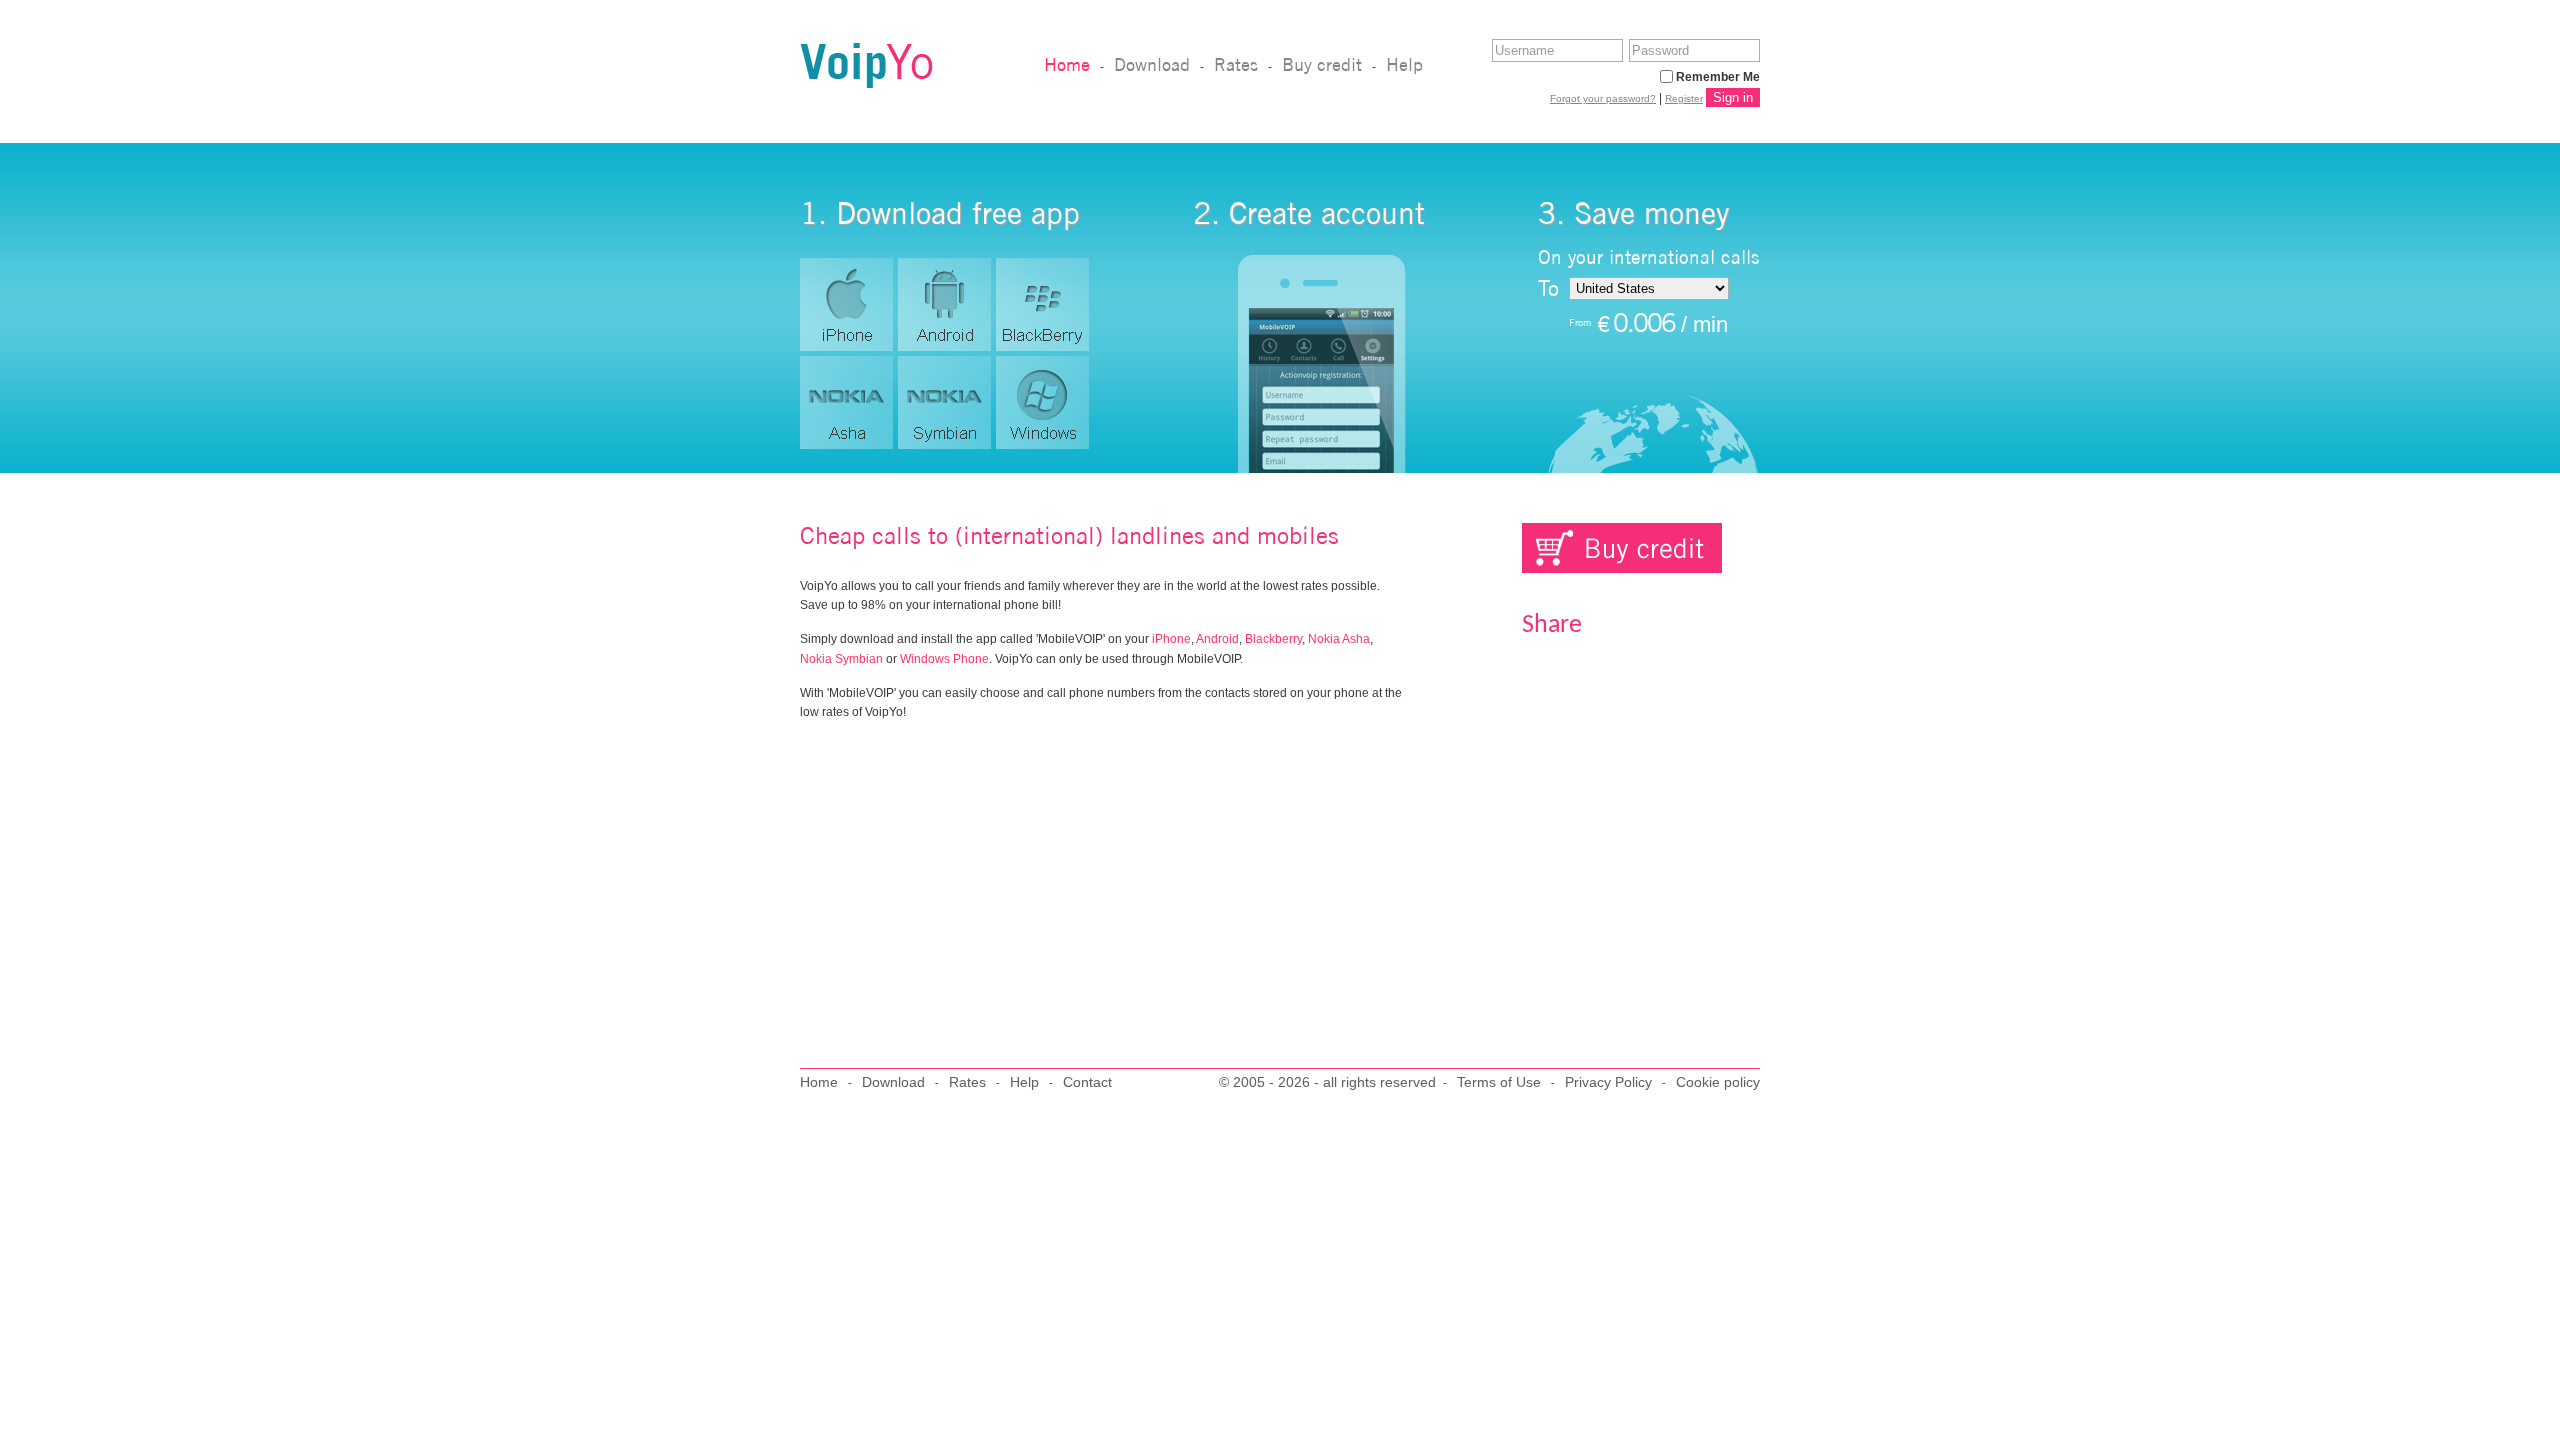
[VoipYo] (866, 81)
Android (1217, 639)
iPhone (1171, 639)
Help (1404, 64)
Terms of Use (1499, 1082)
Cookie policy (1718, 1082)
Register (1684, 98)
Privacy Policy (1608, 1082)
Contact (1087, 1082)
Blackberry (1273, 639)
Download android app (944, 304)
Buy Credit (1622, 548)
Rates (1236, 64)
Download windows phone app (1042, 402)
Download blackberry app (1042, 304)
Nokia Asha (1339, 639)
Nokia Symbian (841, 659)
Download (1152, 64)
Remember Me (1718, 77)
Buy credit (1322, 64)
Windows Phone (944, 659)
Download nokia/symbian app (944, 402)
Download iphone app (846, 304)
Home (1067, 64)
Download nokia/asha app (846, 402)
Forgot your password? (1603, 98)
